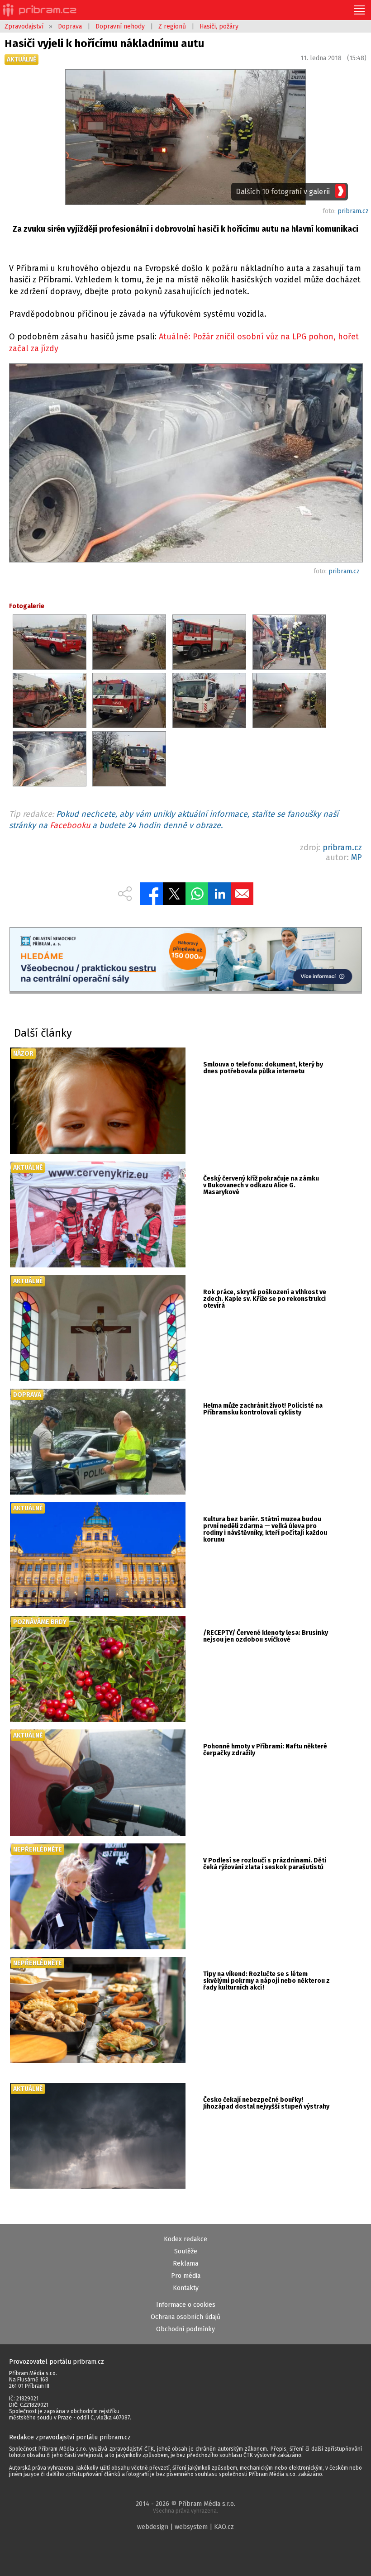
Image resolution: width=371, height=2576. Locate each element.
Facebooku (70, 825)
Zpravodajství (24, 26)
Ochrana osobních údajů (185, 2317)
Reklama (185, 2264)
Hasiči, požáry (219, 26)
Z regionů (172, 26)
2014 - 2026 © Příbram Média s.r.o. (185, 2507)
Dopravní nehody (120, 26)
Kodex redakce (185, 2239)
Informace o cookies (186, 2305)
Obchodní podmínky (185, 2329)
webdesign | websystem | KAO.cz (185, 2527)
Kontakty (186, 2288)
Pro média (186, 2276)
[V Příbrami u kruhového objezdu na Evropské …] (185, 465)
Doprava (70, 26)
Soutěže (186, 2251)
